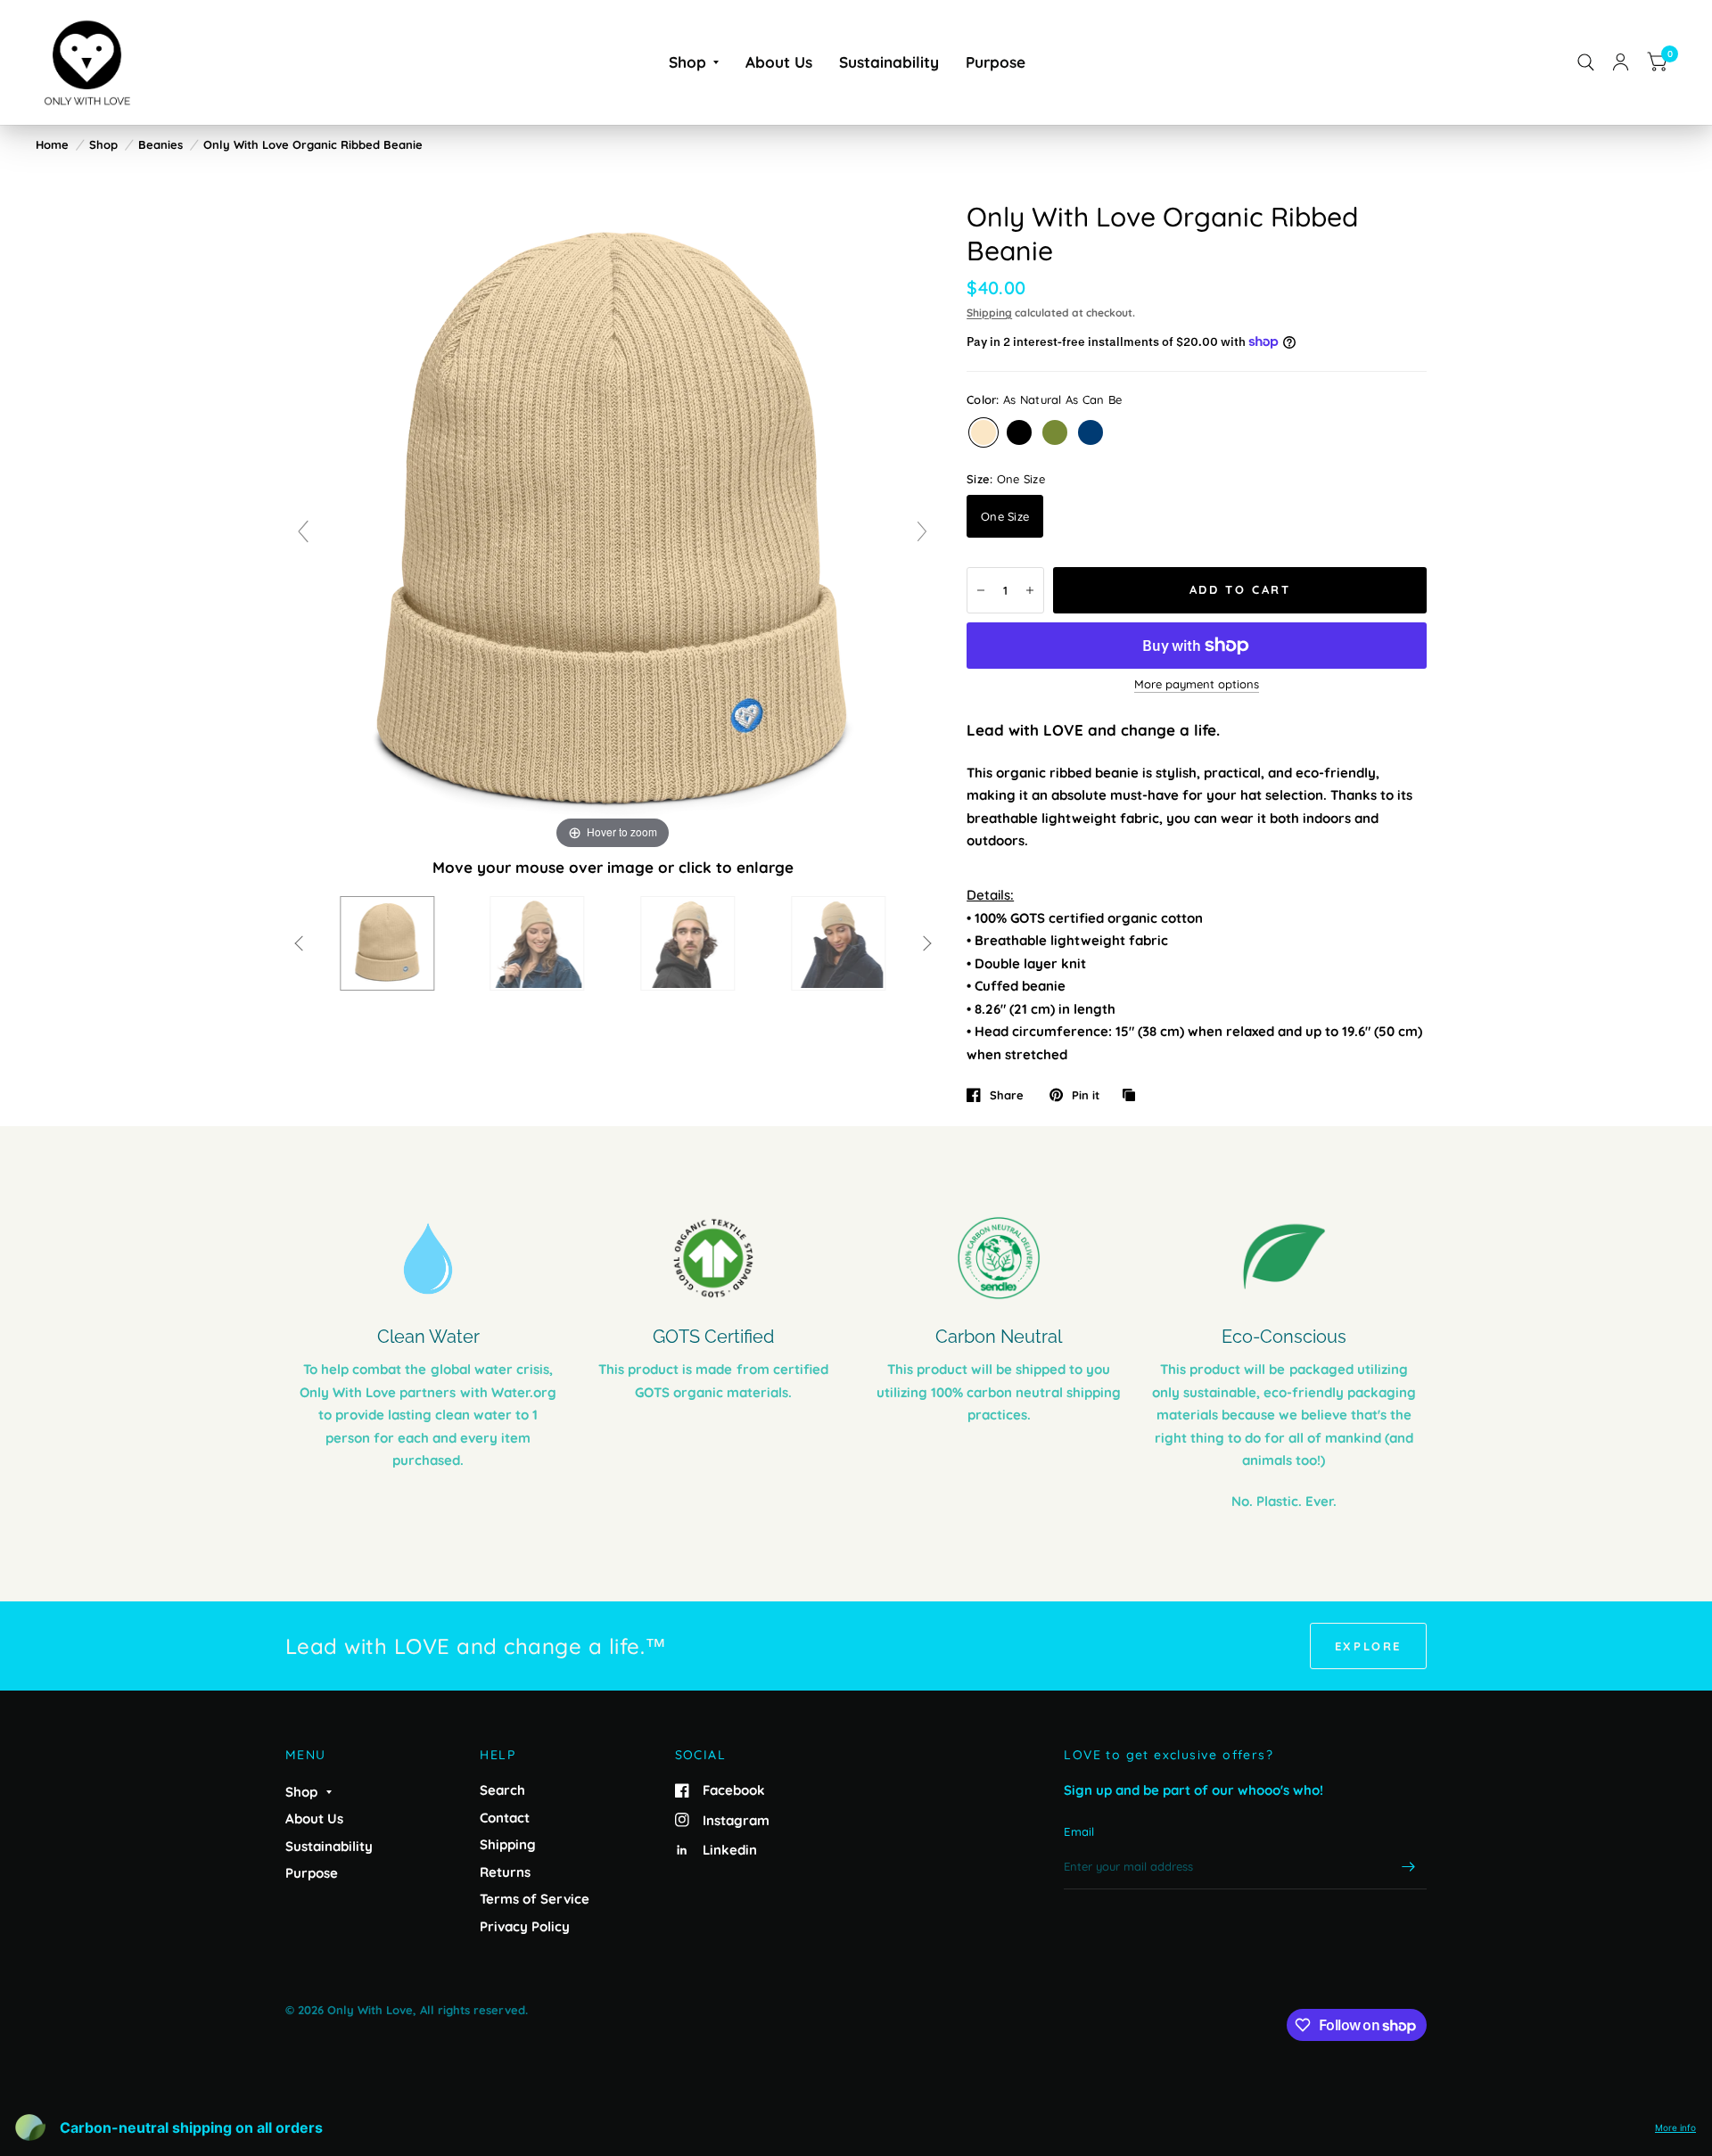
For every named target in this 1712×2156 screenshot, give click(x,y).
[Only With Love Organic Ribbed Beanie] (387, 943)
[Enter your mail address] (1409, 1866)
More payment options (1197, 684)
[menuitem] (694, 62)
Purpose (996, 62)
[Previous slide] (303, 531)
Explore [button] (1368, 1646)
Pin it (1086, 1095)
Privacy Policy (525, 1926)
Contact (505, 1818)
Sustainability (889, 62)
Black (1019, 432)
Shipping (989, 313)
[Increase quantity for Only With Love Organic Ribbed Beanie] (1030, 590)
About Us (779, 62)
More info (1675, 2127)
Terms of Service (535, 1899)
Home (52, 144)
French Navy (1091, 432)
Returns (505, 1872)
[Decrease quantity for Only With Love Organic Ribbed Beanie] (981, 590)
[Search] (1586, 62)
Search (502, 1790)
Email (1079, 1831)
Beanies (160, 144)
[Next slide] (922, 531)
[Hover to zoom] (613, 525)
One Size (1005, 516)
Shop (687, 62)
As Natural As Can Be (984, 432)
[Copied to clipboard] (1133, 1096)
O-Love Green (1055, 432)
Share (1007, 1095)
